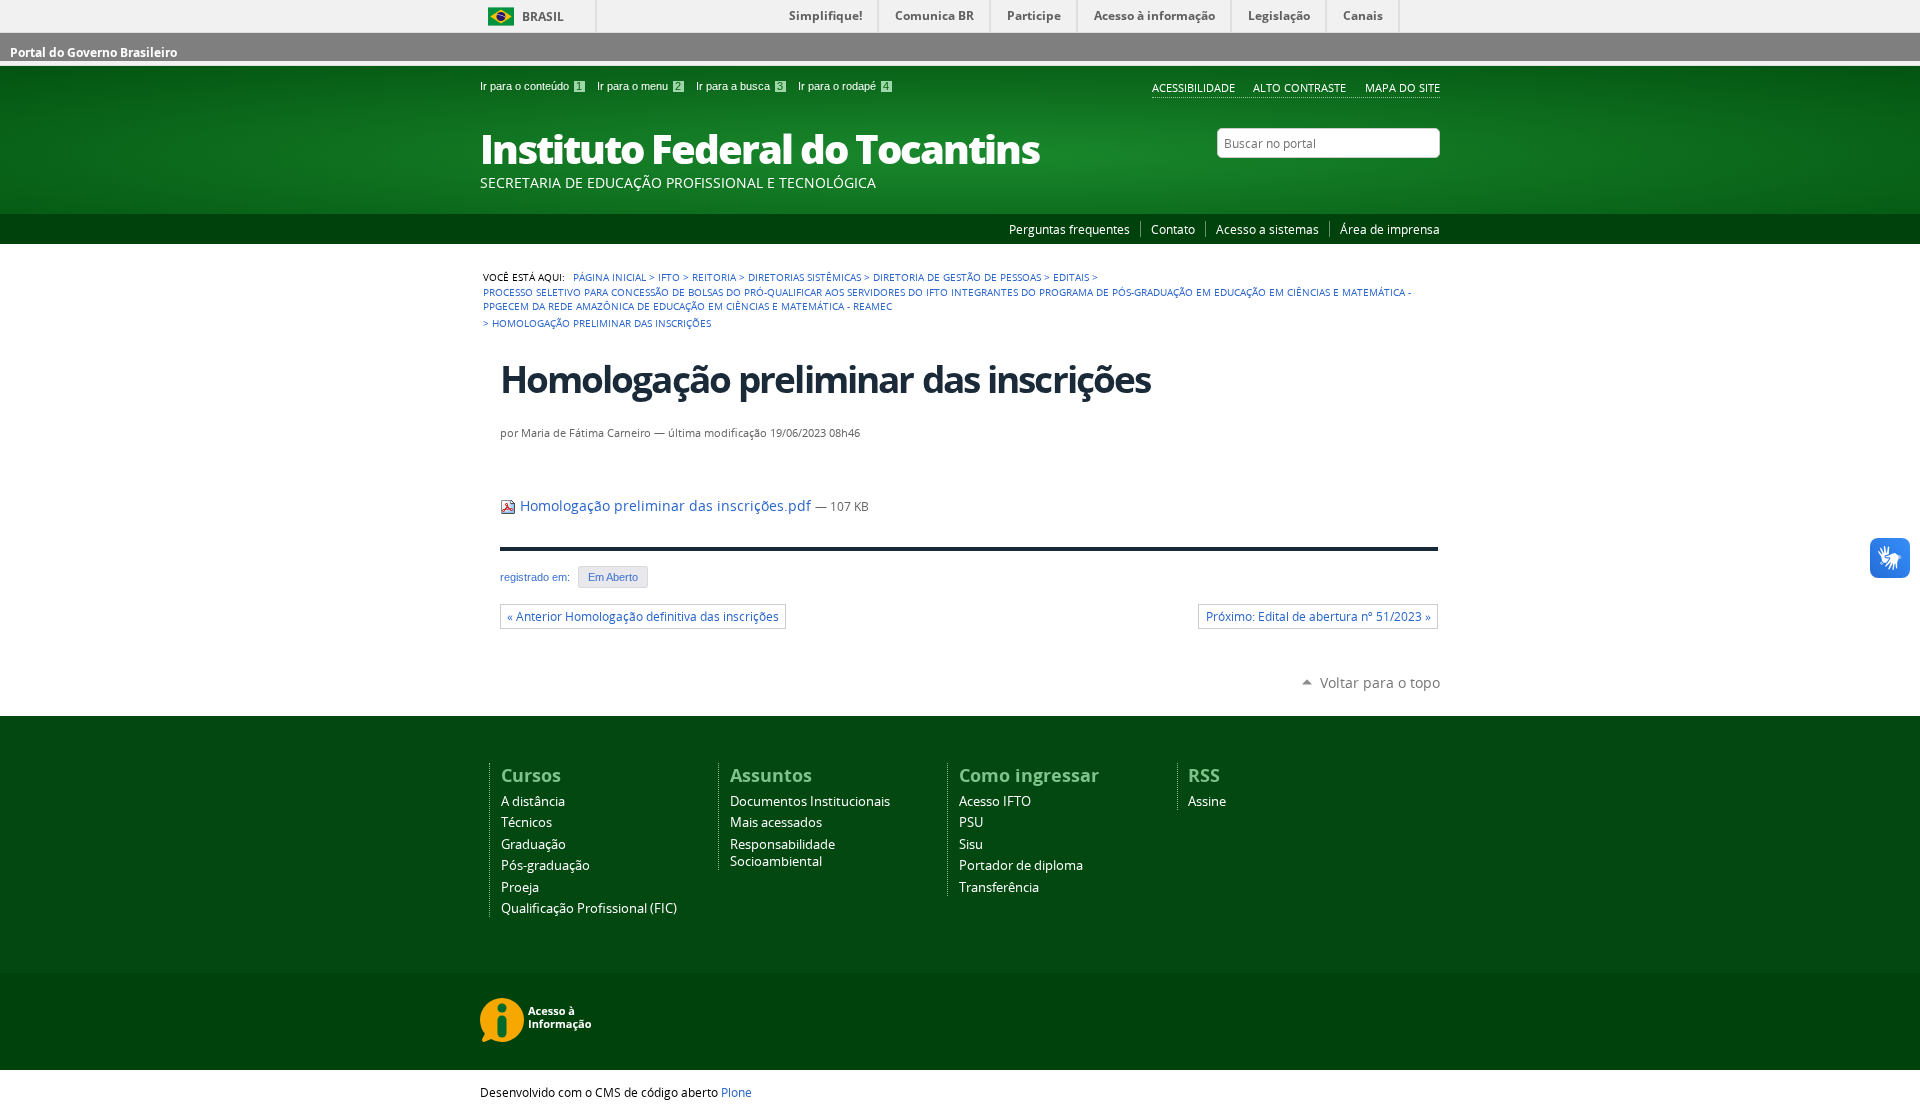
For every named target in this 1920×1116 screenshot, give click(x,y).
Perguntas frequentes (1069, 229)
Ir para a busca (739, 86)
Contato (1173, 229)
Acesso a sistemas (1267, 229)
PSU (971, 822)
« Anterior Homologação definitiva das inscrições (643, 616)
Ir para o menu (639, 86)
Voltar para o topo (1380, 682)
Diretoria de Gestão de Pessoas (957, 277)
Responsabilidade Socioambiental (782, 853)
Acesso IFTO (995, 801)
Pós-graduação (545, 865)
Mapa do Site (1402, 87)
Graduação (533, 844)
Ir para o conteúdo (531, 86)
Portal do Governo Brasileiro (93, 52)
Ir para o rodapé (843, 86)
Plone (736, 1092)
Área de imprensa (1390, 229)
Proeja (520, 887)
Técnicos (526, 822)
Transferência (999, 887)
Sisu (971, 844)
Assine (1207, 801)
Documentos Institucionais (810, 801)
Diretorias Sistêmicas (804, 277)
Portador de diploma (1021, 865)
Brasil (543, 16)
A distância (533, 801)
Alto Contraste (1299, 87)
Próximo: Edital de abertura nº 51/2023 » (1318, 616)
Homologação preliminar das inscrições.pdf (665, 506)
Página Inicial (609, 277)
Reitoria (714, 277)
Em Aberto (613, 577)
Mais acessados (776, 822)
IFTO (669, 277)
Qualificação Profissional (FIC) (589, 908)
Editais (1071, 277)
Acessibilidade (1193, 87)
